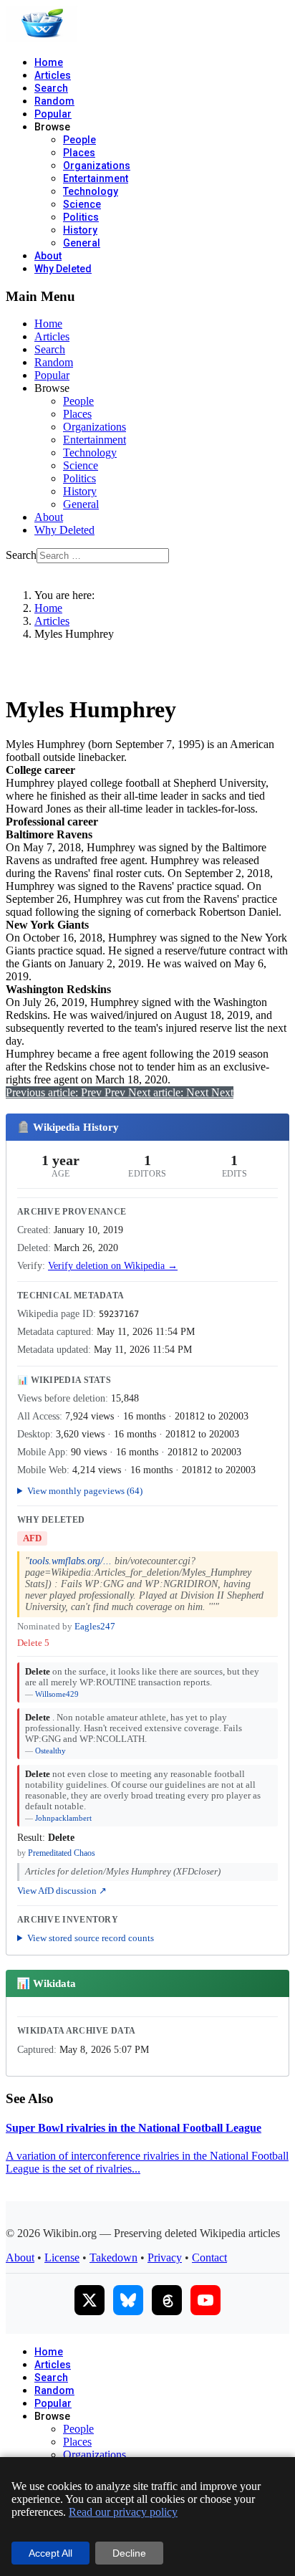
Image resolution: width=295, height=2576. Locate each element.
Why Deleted (63, 269)
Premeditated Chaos (62, 1853)
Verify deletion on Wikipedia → (113, 1266)
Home (49, 62)
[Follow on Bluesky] (128, 2300)
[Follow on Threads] (167, 2300)
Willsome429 (57, 1694)
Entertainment (96, 178)
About (48, 256)
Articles (53, 75)
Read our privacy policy (123, 2512)
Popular (53, 114)
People (79, 140)
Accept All (50, 2553)
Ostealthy (50, 1751)
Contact (209, 2257)
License (62, 2257)
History (80, 230)
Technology (91, 191)
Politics (81, 217)
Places (79, 153)
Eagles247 (95, 1627)
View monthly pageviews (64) (85, 1491)
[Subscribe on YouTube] (205, 2300)
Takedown (113, 2257)
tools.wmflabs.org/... (71, 1561)
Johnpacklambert (63, 1818)
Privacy (165, 2257)
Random (54, 101)
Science (82, 204)
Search (51, 88)
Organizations (97, 166)
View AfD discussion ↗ (62, 1891)
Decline (129, 2553)
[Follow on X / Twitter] (90, 2300)
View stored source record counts (91, 1938)
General (82, 243)
